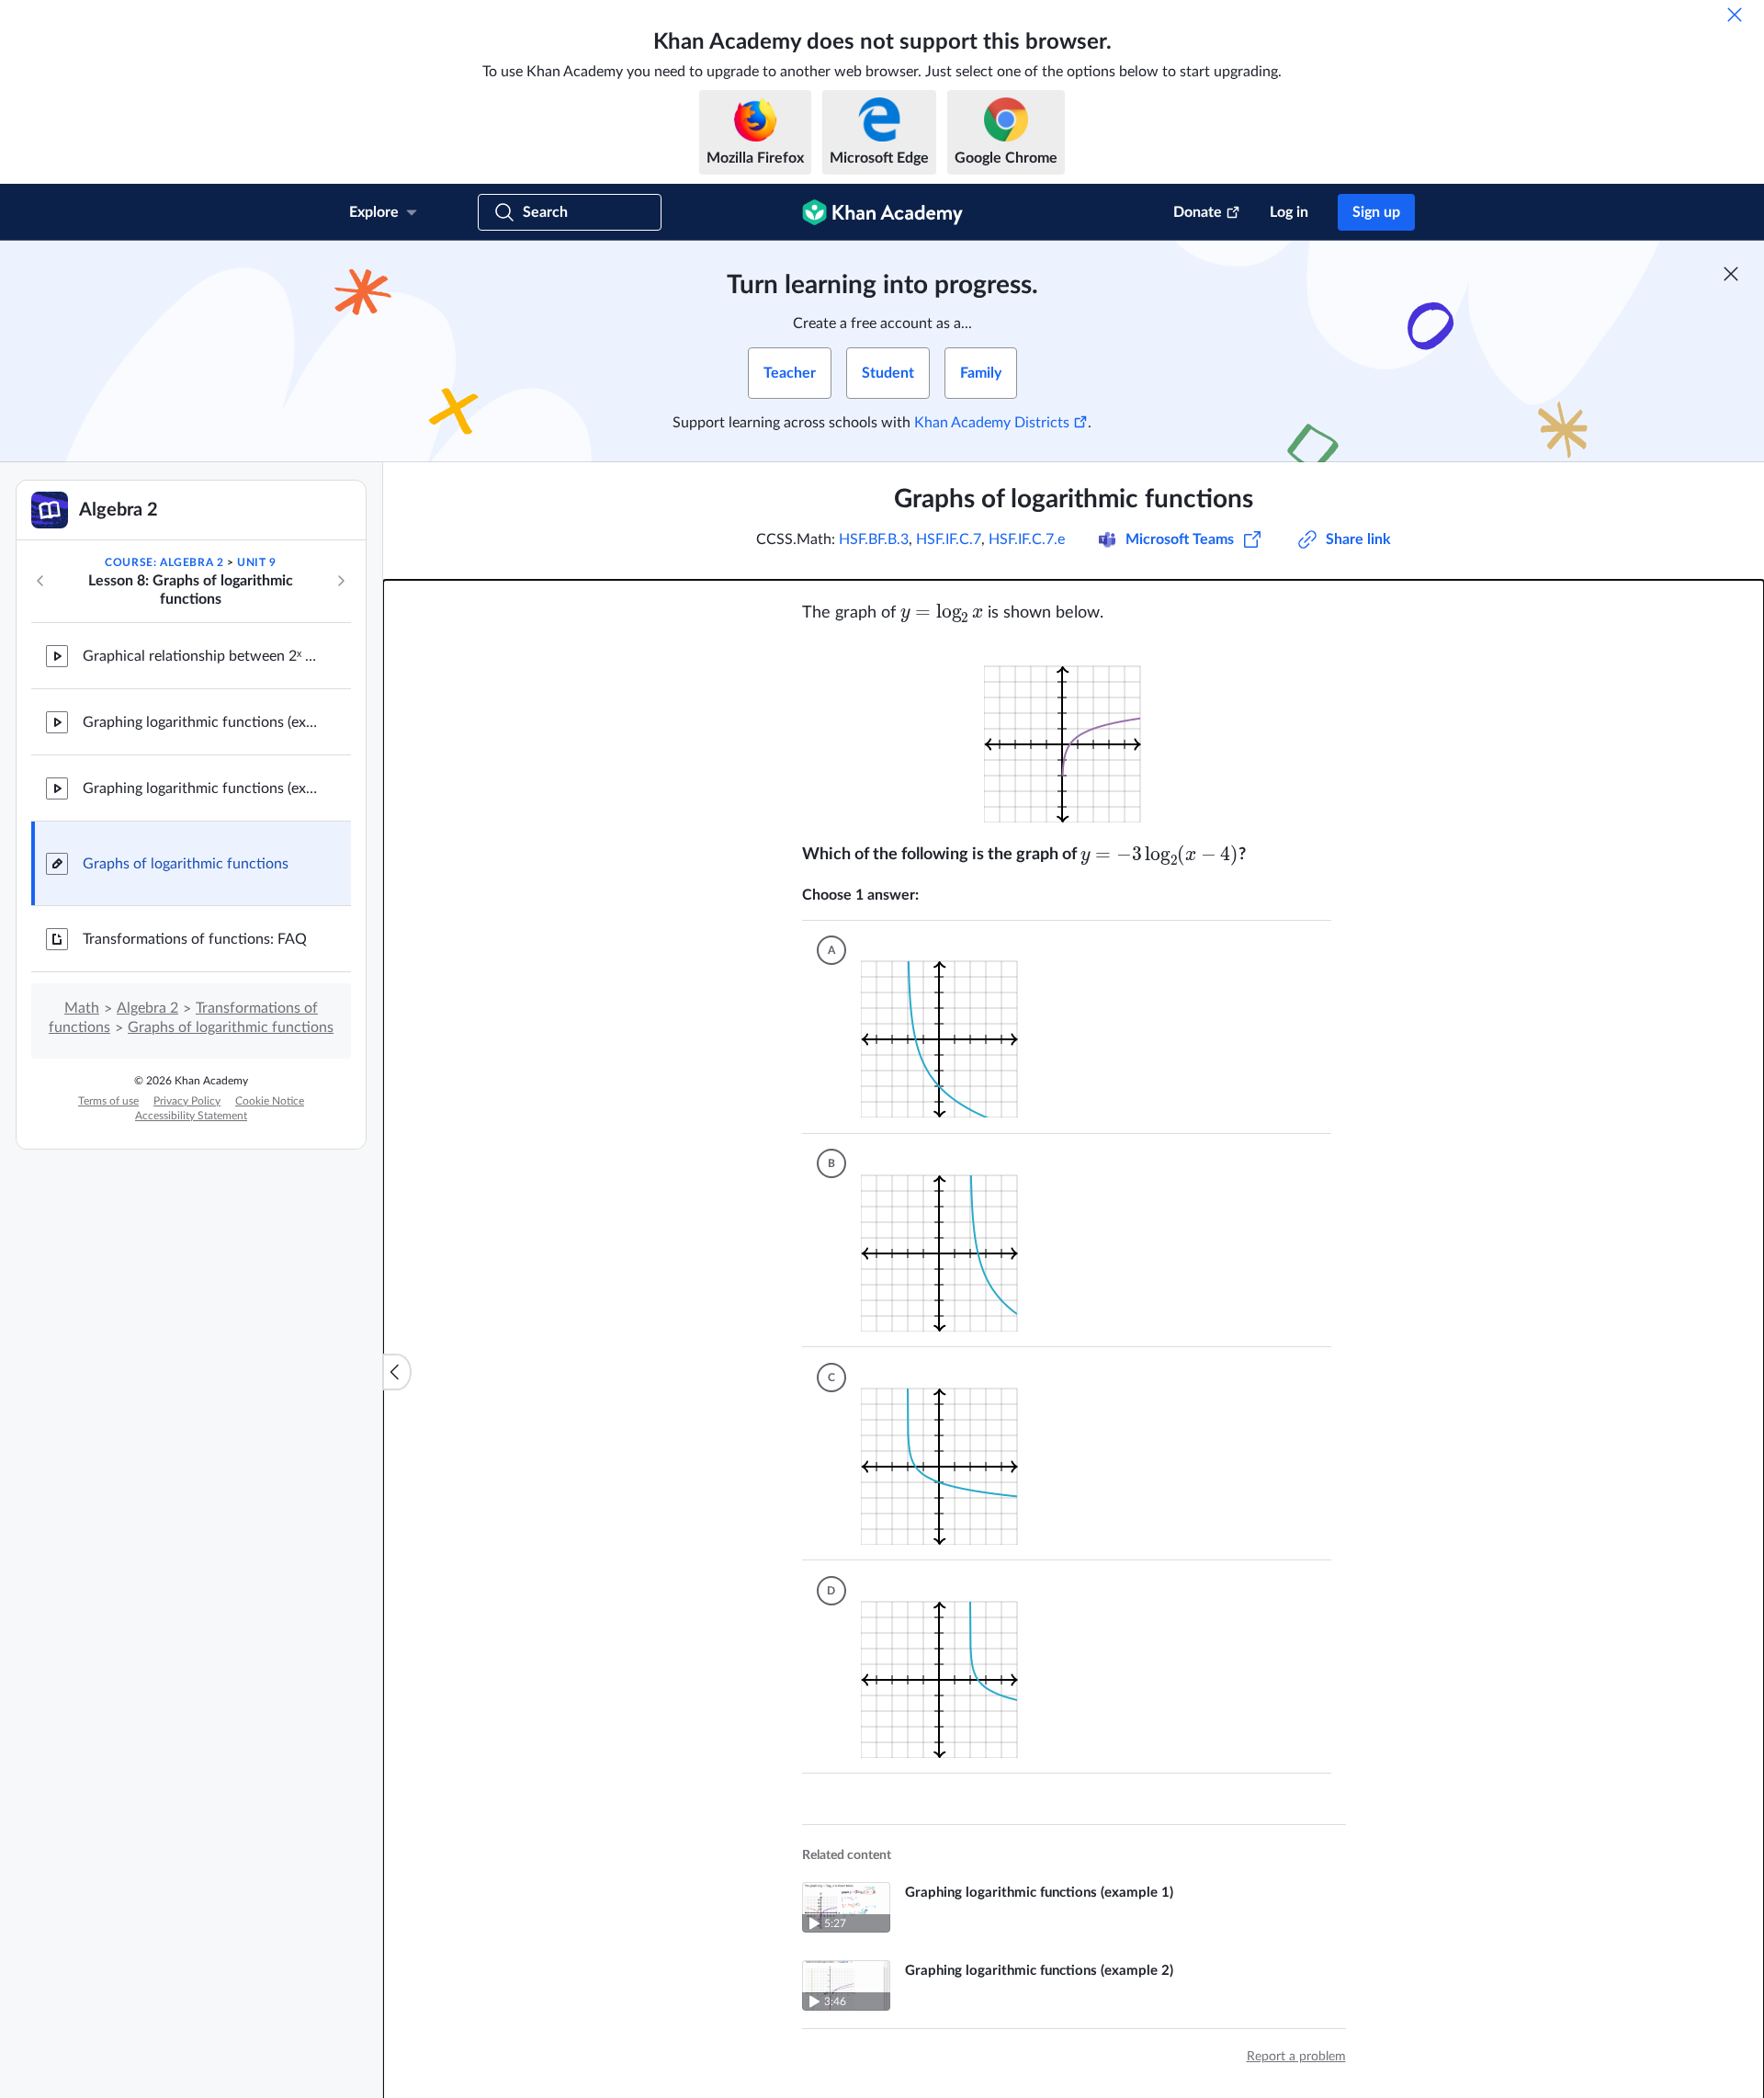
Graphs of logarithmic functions (186, 864)
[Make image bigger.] (1074, 733)
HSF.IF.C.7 (949, 539)
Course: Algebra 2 (164, 562)
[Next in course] (341, 581)
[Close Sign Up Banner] (1731, 274)
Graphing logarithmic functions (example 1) (202, 722)
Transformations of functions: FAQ (195, 939)
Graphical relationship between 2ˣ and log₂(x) (202, 656)
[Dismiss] (1735, 15)
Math (82, 1008)
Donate (1198, 212)
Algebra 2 (147, 1008)
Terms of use (108, 1101)
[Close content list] (397, 1372)
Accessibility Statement (191, 1116)
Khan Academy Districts (992, 423)
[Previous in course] (40, 581)
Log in (1289, 212)
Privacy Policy (187, 1101)
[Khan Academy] (882, 212)
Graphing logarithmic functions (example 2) (202, 788)
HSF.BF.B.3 (874, 539)
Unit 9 (257, 562)
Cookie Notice (270, 1101)
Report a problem (1296, 2045)
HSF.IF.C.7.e (1027, 539)
